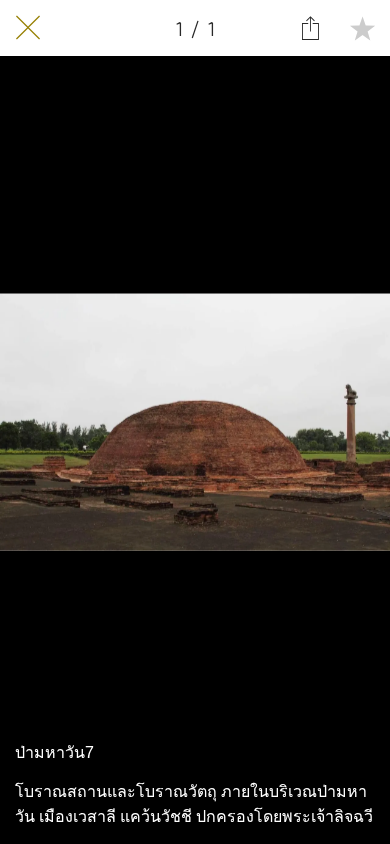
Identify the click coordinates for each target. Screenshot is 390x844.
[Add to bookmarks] (362, 28)
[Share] (310, 28)
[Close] (28, 28)
